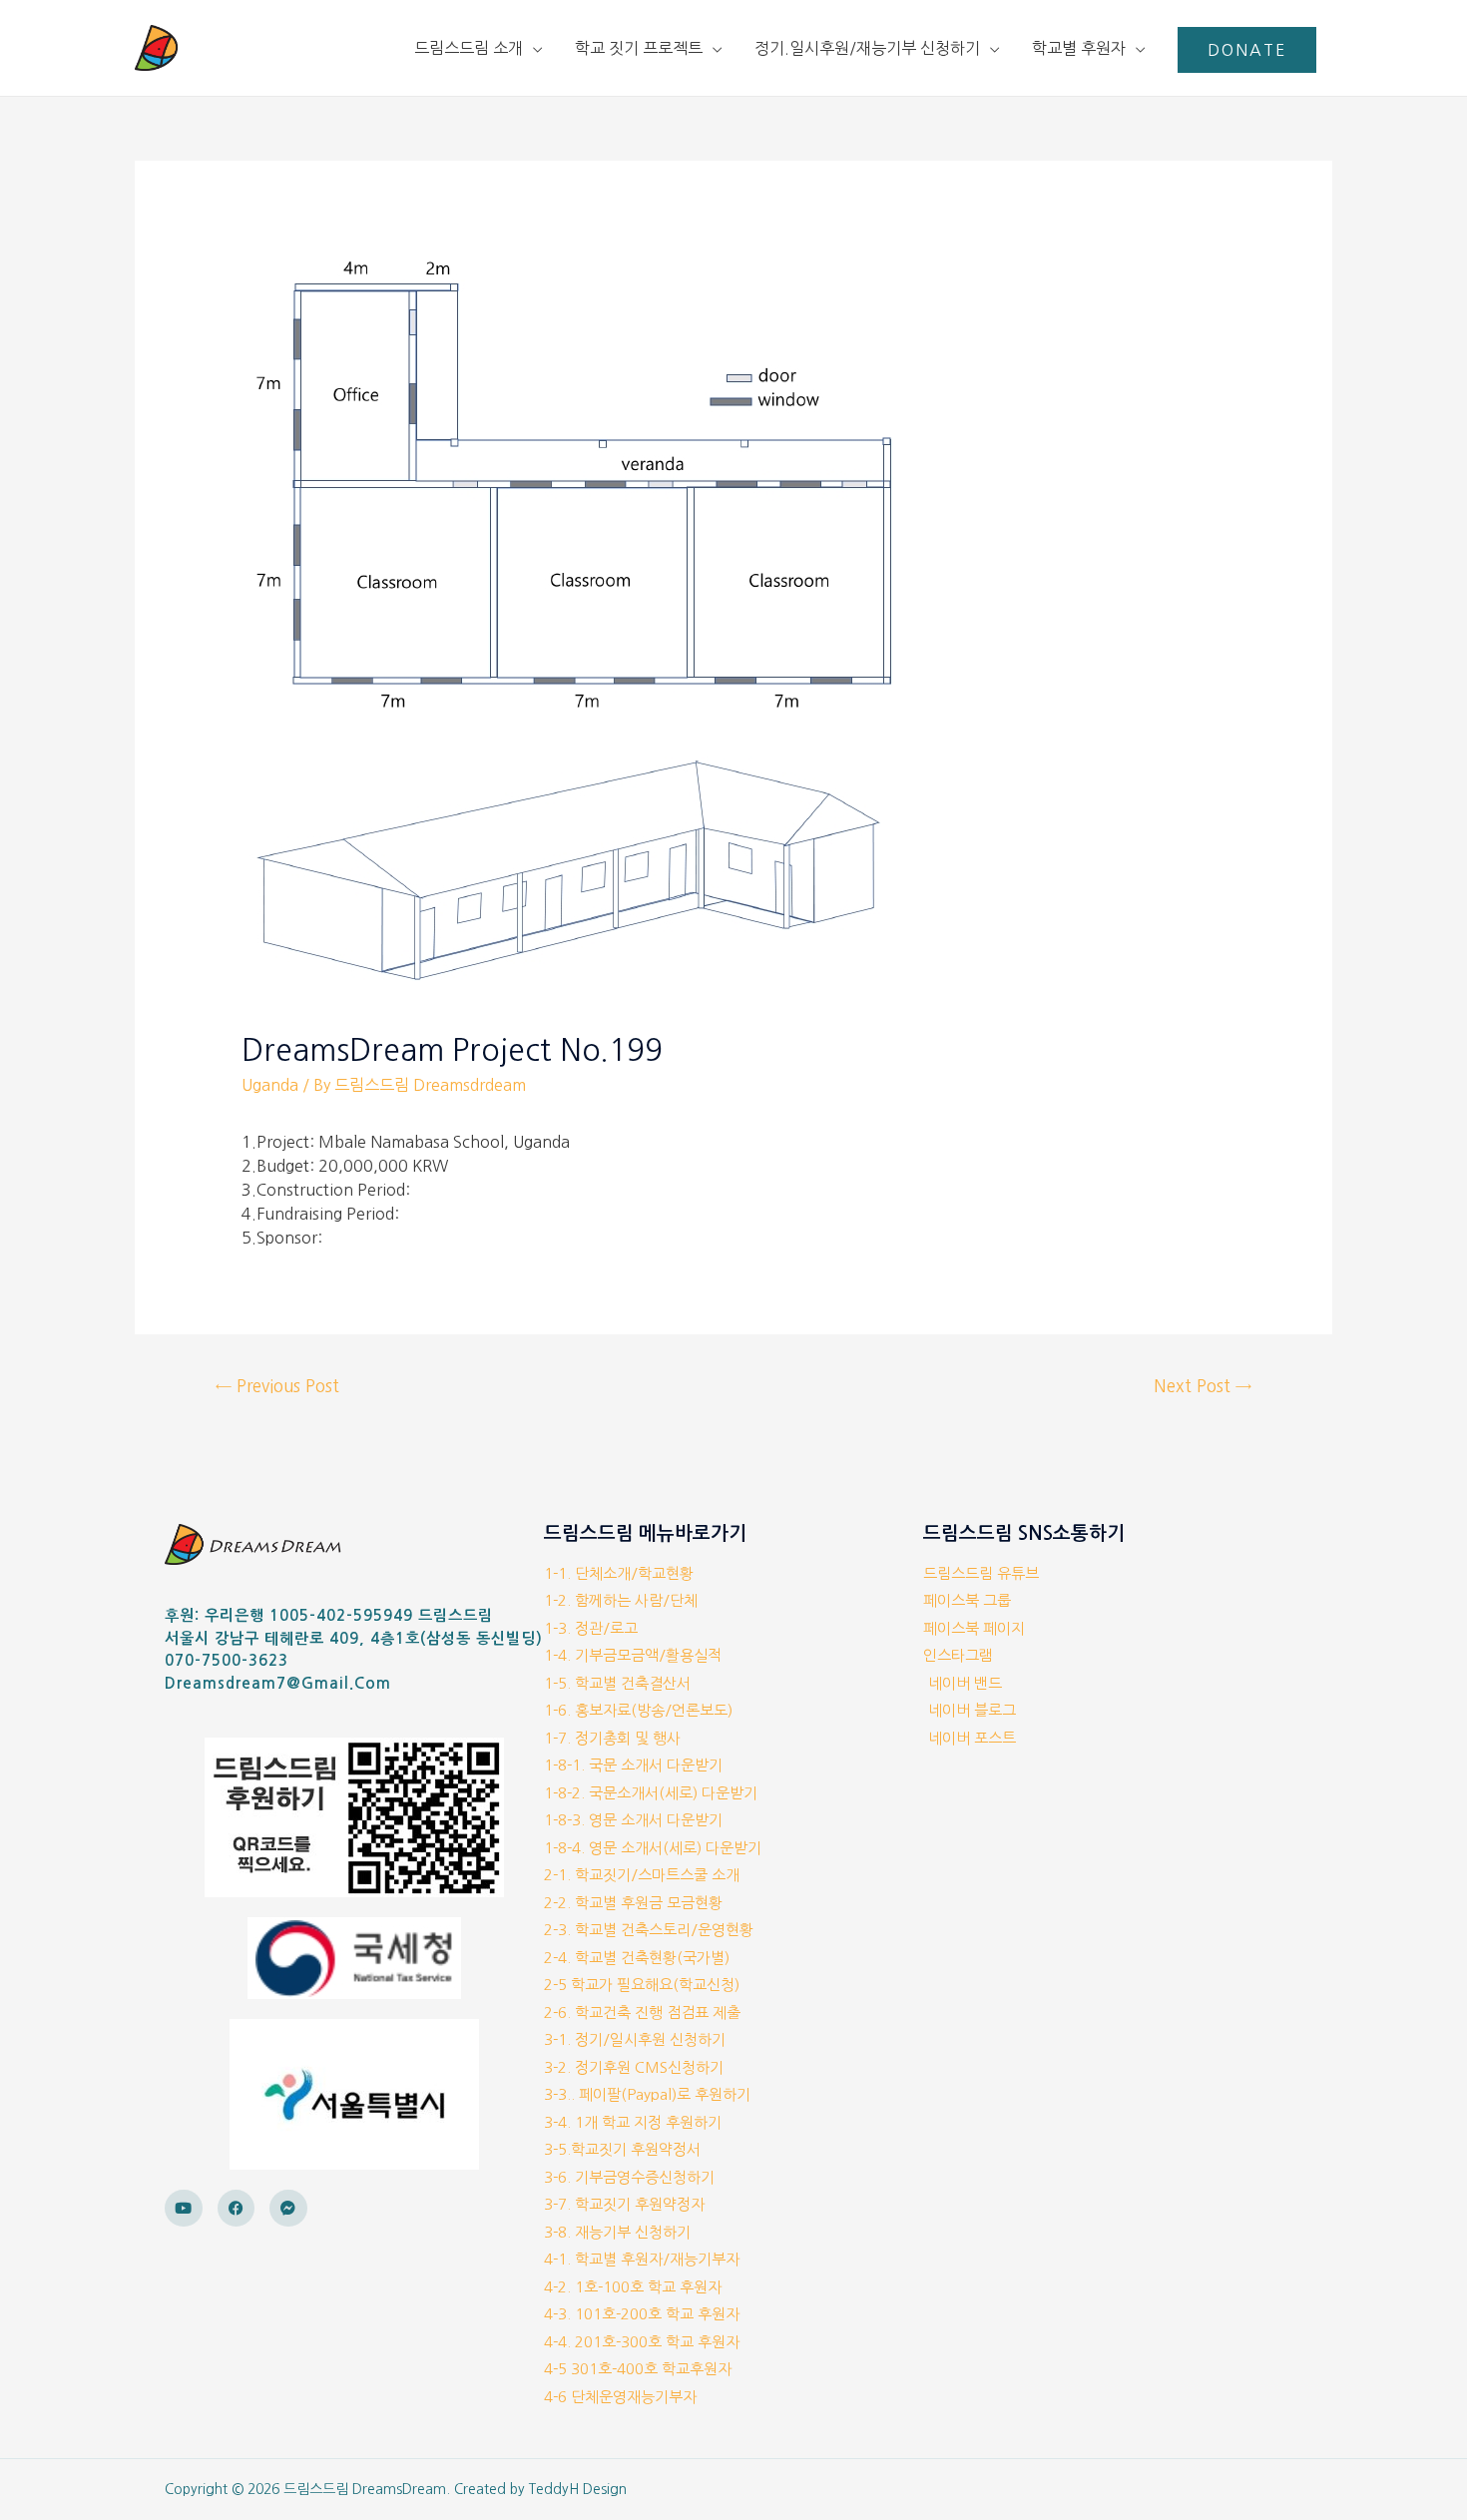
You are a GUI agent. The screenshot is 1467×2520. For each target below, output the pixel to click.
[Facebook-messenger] (288, 2209)
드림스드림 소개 (469, 48)
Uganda (270, 1085)
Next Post (1203, 1386)
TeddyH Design (578, 2489)
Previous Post (277, 1386)
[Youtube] (184, 2209)
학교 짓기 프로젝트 (639, 48)
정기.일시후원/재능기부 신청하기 (867, 48)
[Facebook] (237, 2209)
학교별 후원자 (1079, 48)
